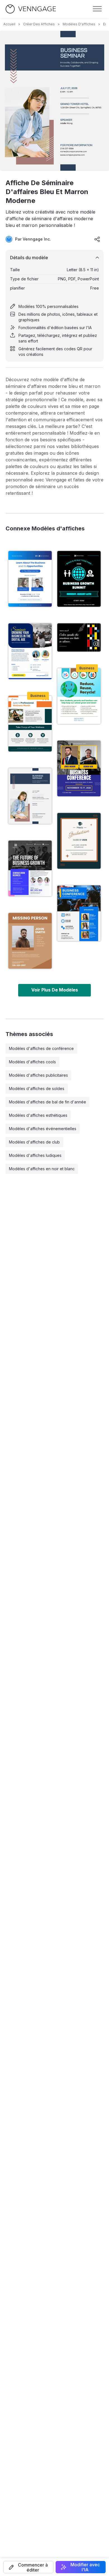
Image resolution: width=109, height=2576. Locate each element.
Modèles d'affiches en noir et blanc (42, 1169)
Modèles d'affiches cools (32, 1062)
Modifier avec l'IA (85, 2567)
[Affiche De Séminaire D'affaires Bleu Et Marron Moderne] (30, 796)
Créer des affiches (39, 24)
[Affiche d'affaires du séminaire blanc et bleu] (30, 651)
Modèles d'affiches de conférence (41, 1048)
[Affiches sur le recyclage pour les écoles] (79, 696)
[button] (28, 2567)
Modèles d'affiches (79, 24)
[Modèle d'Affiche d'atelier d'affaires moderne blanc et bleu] (30, 579)
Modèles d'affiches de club (34, 1142)
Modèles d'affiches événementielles (43, 1129)
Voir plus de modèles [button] (55, 990)
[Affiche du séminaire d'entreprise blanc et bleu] (30, 868)
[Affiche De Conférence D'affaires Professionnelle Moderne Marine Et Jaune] (79, 768)
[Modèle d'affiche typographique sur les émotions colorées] (79, 637)
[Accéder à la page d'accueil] (31, 9)
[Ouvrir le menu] (97, 9)
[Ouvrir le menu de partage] (97, 239)
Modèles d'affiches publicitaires (38, 1075)
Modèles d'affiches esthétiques (38, 1115)
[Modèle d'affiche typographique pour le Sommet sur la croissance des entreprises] (79, 579)
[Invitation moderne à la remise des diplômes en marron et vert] (79, 841)
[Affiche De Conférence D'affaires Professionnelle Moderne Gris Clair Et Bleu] (79, 913)
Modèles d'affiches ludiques (35, 1155)
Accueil (9, 24)
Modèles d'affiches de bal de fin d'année (48, 1102)
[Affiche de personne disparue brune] (30, 941)
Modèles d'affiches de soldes (37, 1089)
